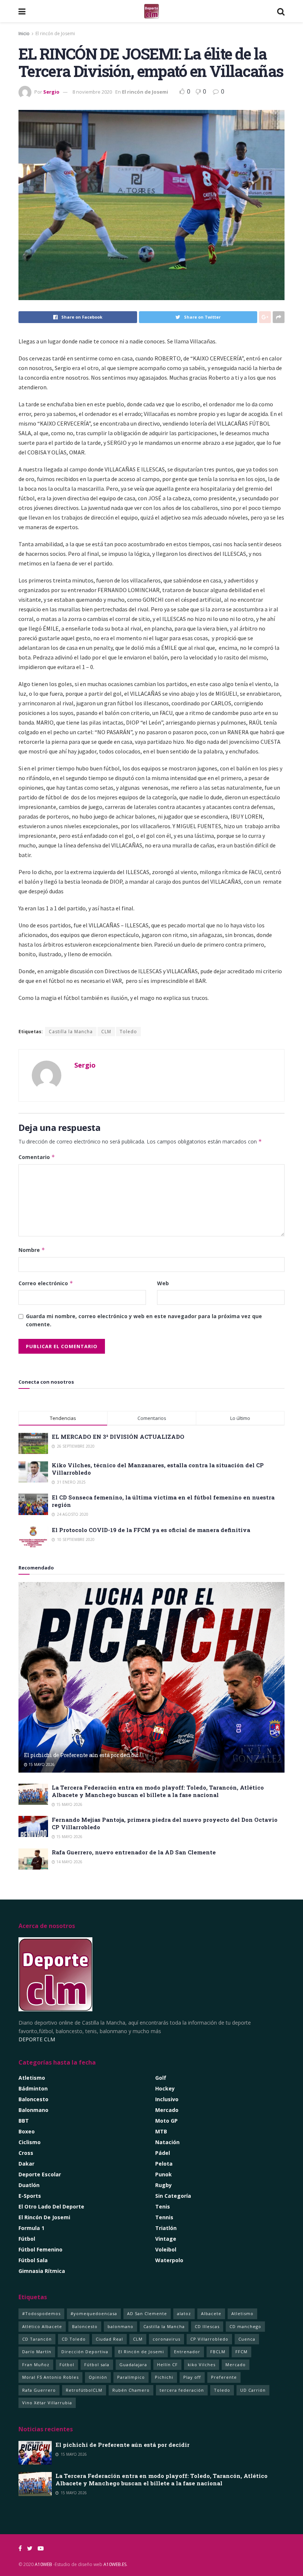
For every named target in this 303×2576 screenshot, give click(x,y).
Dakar (26, 2164)
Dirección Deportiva (85, 2352)
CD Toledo (74, 2339)
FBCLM (218, 2352)
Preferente (224, 2377)
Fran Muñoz (36, 2365)
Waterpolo (169, 2260)
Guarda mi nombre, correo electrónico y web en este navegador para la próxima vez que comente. (144, 1320)
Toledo (128, 1032)
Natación (167, 2142)
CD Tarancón (37, 2339)
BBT (24, 2121)
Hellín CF (167, 2365)
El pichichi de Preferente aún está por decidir (81, 1755)
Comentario (37, 1157)
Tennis (164, 2217)
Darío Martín (37, 2352)
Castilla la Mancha (71, 1032)
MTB (161, 2131)
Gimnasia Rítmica (42, 2271)
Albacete (211, 2313)
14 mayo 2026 (69, 1862)
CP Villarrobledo (209, 2339)
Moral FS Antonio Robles (50, 2377)
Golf (161, 2078)
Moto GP (166, 2121)
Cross (26, 2153)
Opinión (98, 2377)
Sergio (51, 92)
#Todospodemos (41, 2313)
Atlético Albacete (42, 2326)
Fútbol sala (97, 2365)
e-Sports (30, 2196)
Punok (164, 2174)
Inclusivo (167, 2099)
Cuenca (247, 2339)
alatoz (184, 2313)
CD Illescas (207, 2326)
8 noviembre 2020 (92, 92)
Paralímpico (131, 2377)
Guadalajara (133, 2365)
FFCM (241, 2352)
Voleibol (166, 2249)
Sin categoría (173, 2196)
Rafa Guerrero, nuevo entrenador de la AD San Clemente (134, 1852)
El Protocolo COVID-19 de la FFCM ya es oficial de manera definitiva (151, 1530)
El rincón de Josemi (55, 33)
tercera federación (182, 2390)
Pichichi (164, 2377)
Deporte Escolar (40, 2174)
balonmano (120, 2326)
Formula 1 (31, 2228)
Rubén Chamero (131, 2390)
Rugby (164, 2185)
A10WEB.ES (114, 2564)
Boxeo (27, 2131)
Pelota (164, 2164)
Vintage (166, 2239)
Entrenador (187, 2352)
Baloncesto (33, 2099)
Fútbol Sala (33, 2260)
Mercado (167, 2110)
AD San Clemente (147, 2313)
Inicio (24, 33)
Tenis (163, 2206)
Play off (192, 2377)
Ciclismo (30, 2142)
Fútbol (27, 2239)
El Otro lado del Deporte (51, 2206)
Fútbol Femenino (40, 2249)
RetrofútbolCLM (84, 2390)
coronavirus (166, 2339)
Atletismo (32, 2078)
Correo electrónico (46, 1283)
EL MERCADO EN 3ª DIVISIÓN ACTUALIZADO (118, 1437)
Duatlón (29, 2185)
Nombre (32, 1250)
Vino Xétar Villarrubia (47, 2403)
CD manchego (245, 2326)
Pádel (163, 2153)
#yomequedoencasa (94, 2313)
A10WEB (43, 2564)
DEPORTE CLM (37, 2039)
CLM (106, 1032)
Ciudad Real (109, 2339)
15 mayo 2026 (41, 1764)
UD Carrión (253, 2390)
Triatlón (166, 2228)
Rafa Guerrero (39, 2390)
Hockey (165, 2088)
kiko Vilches (202, 2365)
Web (163, 1283)
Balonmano (33, 2110)
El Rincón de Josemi (141, 2352)
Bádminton (33, 2088)
